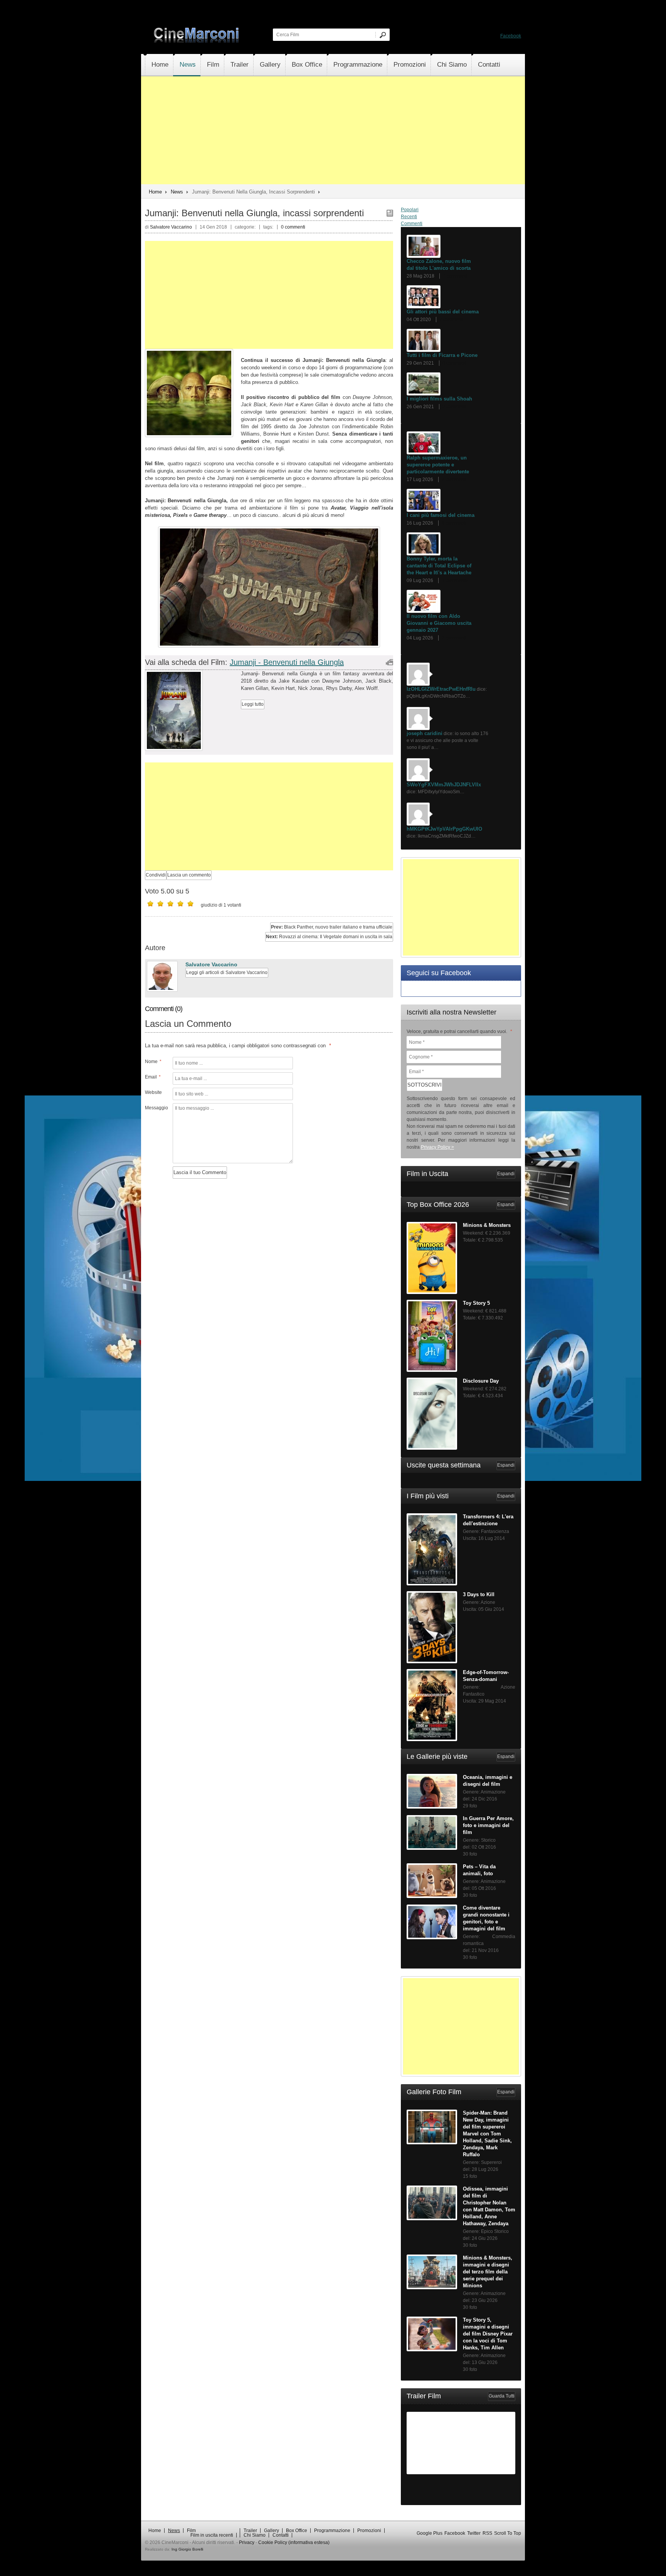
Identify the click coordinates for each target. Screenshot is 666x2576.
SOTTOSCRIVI (425, 1085)
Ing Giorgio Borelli (187, 2549)
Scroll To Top (508, 2533)
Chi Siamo (452, 65)
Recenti (409, 217)
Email (153, 1077)
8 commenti (454, 523)
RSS (487, 2533)
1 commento (455, 580)
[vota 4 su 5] (180, 904)
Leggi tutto (253, 704)
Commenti (412, 224)
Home (160, 65)
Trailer (240, 65)
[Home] (197, 41)
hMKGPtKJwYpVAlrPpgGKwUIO (444, 829)
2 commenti (455, 407)
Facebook (511, 36)
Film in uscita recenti (212, 2535)
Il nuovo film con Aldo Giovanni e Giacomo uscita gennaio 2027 (439, 623)
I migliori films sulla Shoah (439, 399)
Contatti (489, 65)
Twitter (474, 2533)
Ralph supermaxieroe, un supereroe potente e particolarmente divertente (438, 465)
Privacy (247, 2542)
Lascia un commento (189, 875)
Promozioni (410, 65)
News (188, 65)
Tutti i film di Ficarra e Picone (442, 355)
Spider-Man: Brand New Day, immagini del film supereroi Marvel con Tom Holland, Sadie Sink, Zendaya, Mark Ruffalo (487, 2134)
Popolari (410, 210)
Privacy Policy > (437, 1147)
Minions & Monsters (487, 1225)
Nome (153, 1062)
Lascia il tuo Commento (200, 1172)
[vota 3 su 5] (170, 904)
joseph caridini (425, 733)
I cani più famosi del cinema (441, 515)
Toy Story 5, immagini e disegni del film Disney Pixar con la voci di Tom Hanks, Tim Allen (488, 2334)
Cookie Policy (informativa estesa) (294, 2542)
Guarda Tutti (502, 2396)
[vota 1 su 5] (150, 904)
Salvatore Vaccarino (211, 964)
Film (213, 65)
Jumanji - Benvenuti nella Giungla (287, 662)
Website (153, 1092)
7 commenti (455, 276)
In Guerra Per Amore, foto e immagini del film (488, 1825)
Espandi (506, 1174)
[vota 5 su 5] (190, 904)
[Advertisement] (333, 130)
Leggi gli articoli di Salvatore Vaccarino (227, 973)
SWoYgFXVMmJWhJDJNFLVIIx (444, 785)
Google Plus (430, 2533)
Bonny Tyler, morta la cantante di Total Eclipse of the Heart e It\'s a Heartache (439, 566)
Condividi (156, 875)
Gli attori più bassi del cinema (443, 312)
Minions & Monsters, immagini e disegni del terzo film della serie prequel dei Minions (488, 2272)
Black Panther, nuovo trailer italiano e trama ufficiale (332, 927)
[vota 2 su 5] (160, 904)
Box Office (307, 65)
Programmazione (358, 65)
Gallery (270, 65)
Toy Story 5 (476, 1303)
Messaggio (156, 1108)
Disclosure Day (481, 1381)
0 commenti (293, 227)
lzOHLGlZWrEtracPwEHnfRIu (441, 689)
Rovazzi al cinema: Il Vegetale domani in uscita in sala (329, 937)
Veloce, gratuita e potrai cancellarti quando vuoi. (459, 1031)
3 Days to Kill (479, 1594)
